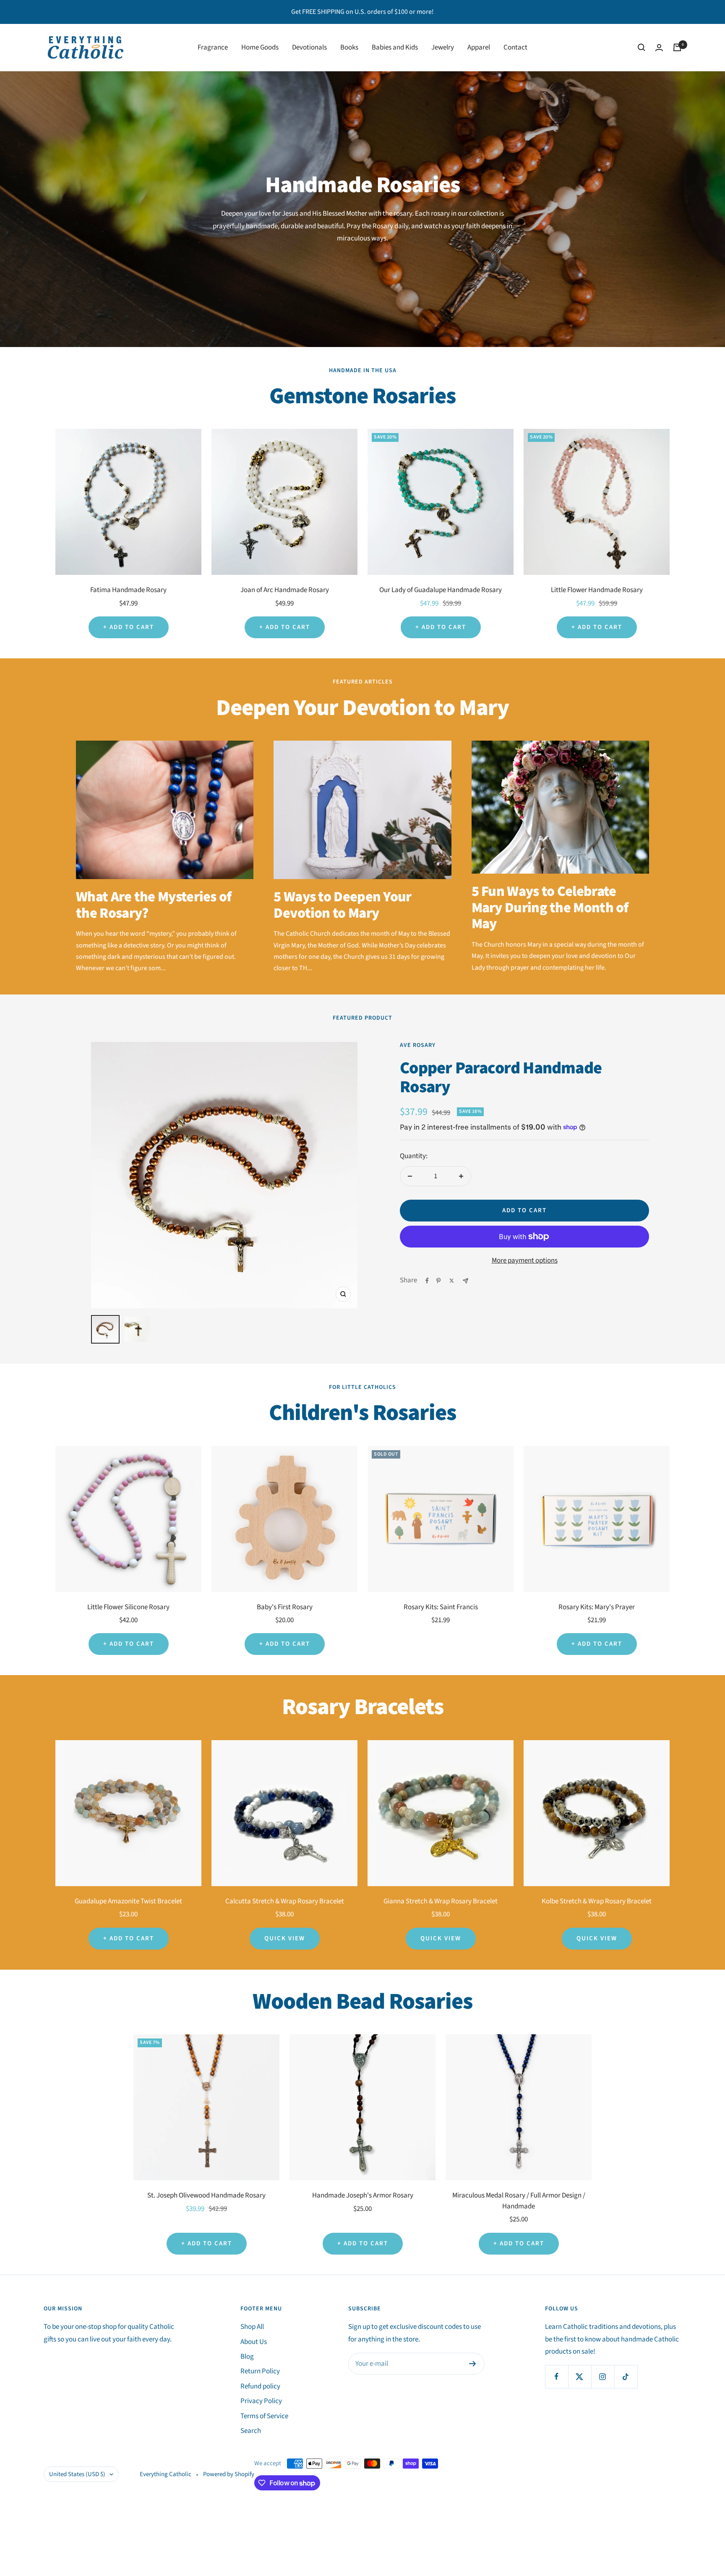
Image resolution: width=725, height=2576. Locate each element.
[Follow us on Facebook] (557, 2376)
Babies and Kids (395, 47)
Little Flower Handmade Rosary (597, 590)
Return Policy (260, 2371)
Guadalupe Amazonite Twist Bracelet (128, 1901)
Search (251, 2431)
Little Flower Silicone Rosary (128, 1607)
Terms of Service (264, 2416)
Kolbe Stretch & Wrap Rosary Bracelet (597, 1901)
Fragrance (213, 47)
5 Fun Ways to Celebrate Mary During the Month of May (550, 908)
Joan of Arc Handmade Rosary (285, 590)
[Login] (659, 48)
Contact (515, 47)
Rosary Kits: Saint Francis (441, 1607)
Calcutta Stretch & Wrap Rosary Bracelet (285, 1901)
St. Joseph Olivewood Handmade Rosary (206, 2195)
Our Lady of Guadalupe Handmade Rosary (441, 590)
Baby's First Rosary (285, 1607)
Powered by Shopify (229, 2474)
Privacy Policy (261, 2401)
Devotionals (309, 47)
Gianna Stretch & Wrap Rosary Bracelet (441, 1901)
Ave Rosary (418, 1045)
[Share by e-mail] (466, 1281)
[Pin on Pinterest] (438, 1281)
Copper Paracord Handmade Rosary (501, 1077)
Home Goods (260, 47)
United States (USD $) (77, 2474)
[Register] (473, 2364)
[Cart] (677, 47)
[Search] (642, 47)
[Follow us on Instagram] (603, 2376)
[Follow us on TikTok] (626, 2376)
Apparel (479, 47)
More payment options (525, 1261)
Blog (247, 2357)
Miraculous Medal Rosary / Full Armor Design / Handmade (519, 2201)
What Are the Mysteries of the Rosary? (154, 905)
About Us (254, 2342)
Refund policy (260, 2386)
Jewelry (443, 47)
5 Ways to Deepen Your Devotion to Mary (342, 905)
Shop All (252, 2327)
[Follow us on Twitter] (580, 2376)
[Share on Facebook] (427, 1281)
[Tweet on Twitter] (452, 1281)
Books (349, 47)
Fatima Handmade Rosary (128, 590)
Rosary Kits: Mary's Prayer (597, 1607)
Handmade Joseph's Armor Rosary (363, 2195)
